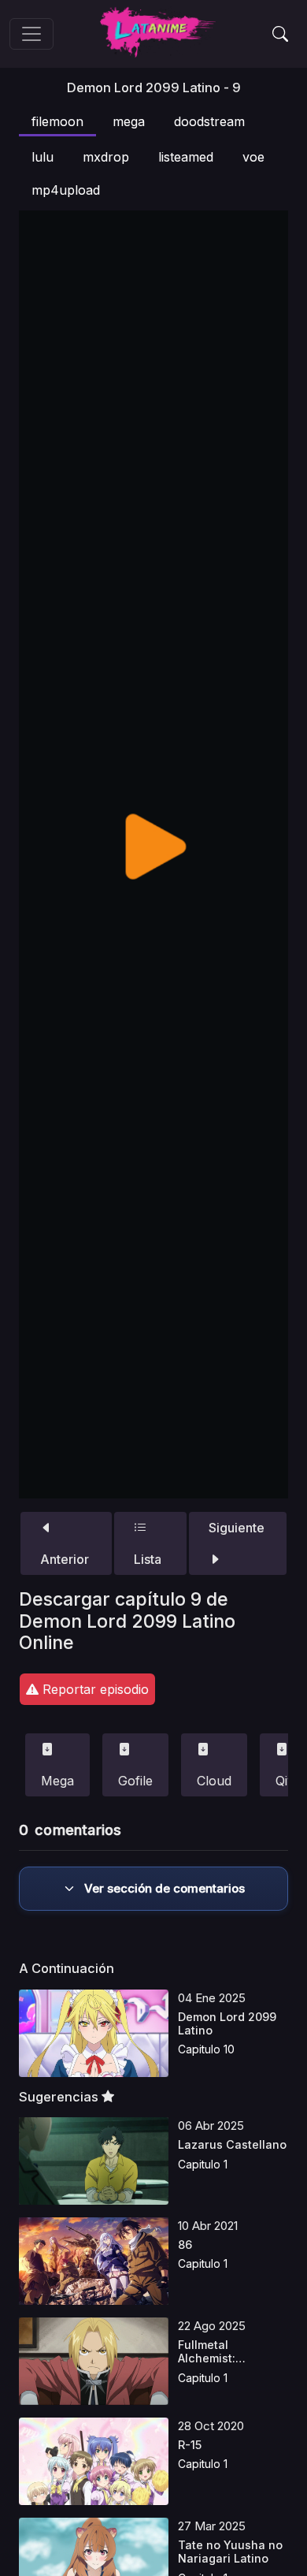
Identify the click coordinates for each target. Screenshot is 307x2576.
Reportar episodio (94, 1689)
